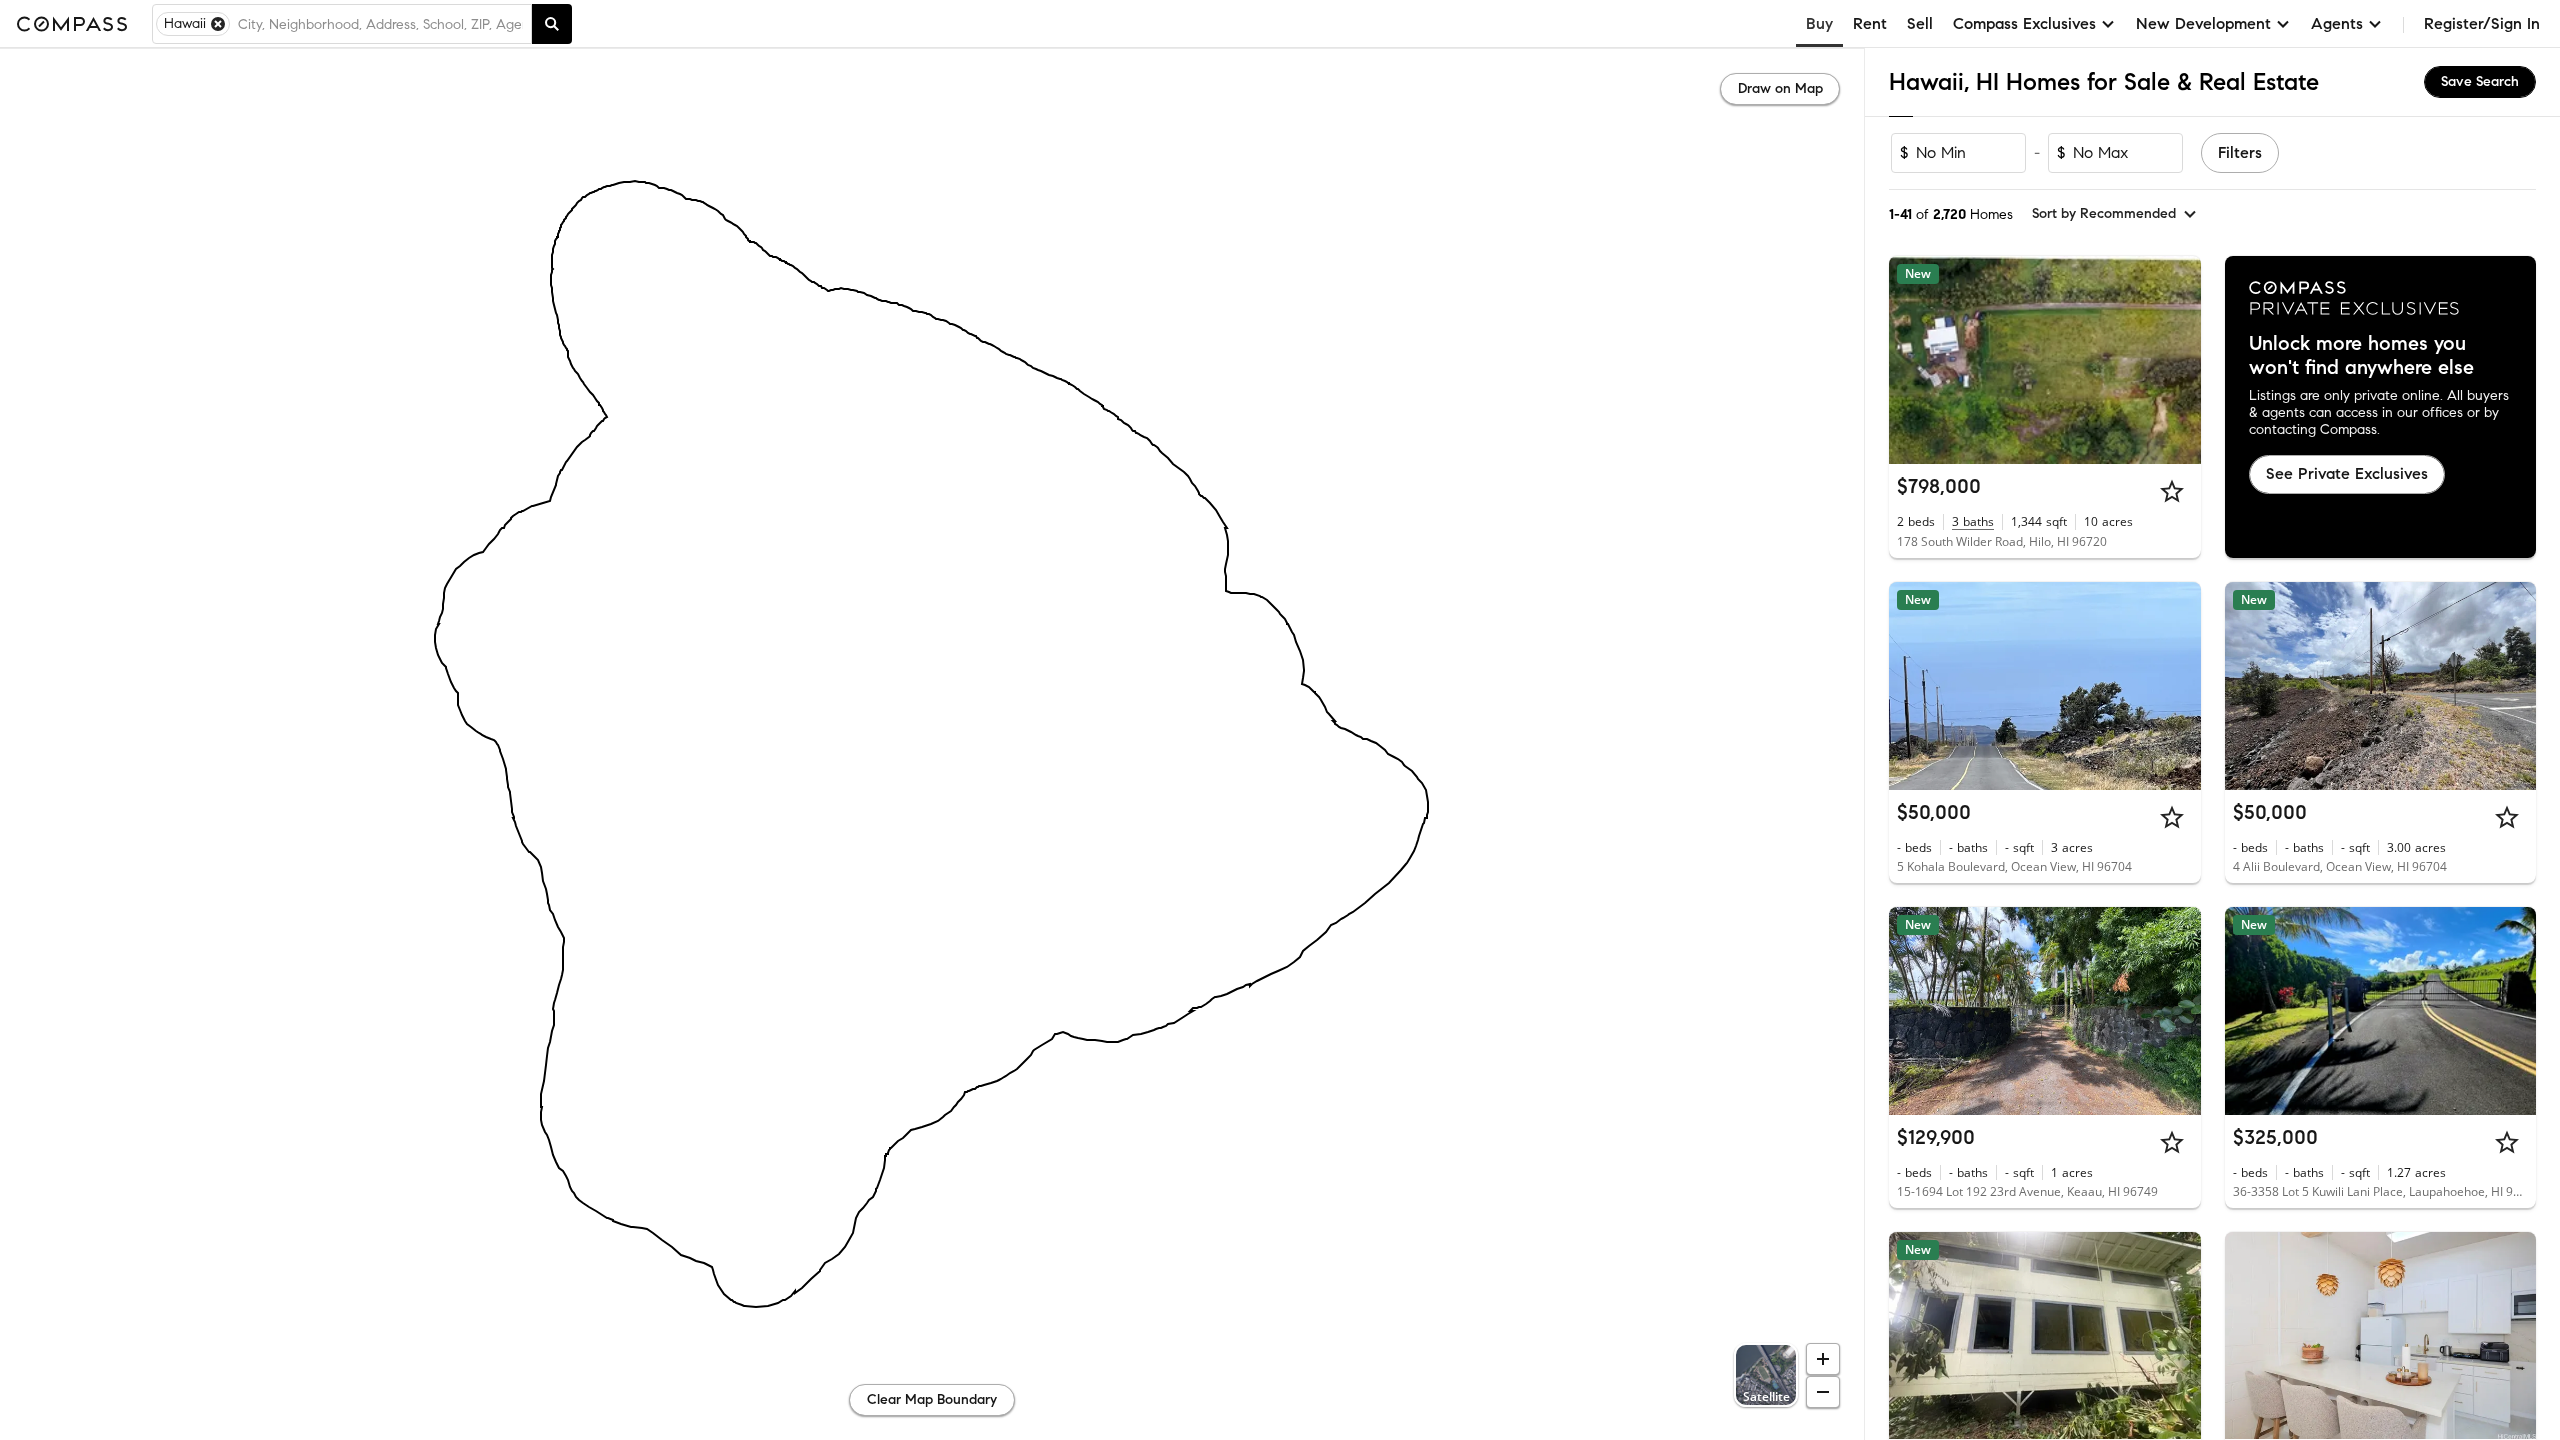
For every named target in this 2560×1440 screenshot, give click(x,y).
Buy (1819, 23)
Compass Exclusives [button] (2024, 23)
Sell (1920, 23)
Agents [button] (2337, 23)
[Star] (2172, 491)
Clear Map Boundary (932, 1399)
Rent (1870, 23)
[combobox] (380, 24)
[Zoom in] (1823, 1359)
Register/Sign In (2482, 23)
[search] (552, 24)
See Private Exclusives (2347, 473)
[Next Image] (2177, 360)
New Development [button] (2203, 23)
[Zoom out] (1823, 1392)
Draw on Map (1780, 88)
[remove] (218, 24)
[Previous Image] (1913, 360)
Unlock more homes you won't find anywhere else (2361, 356)
